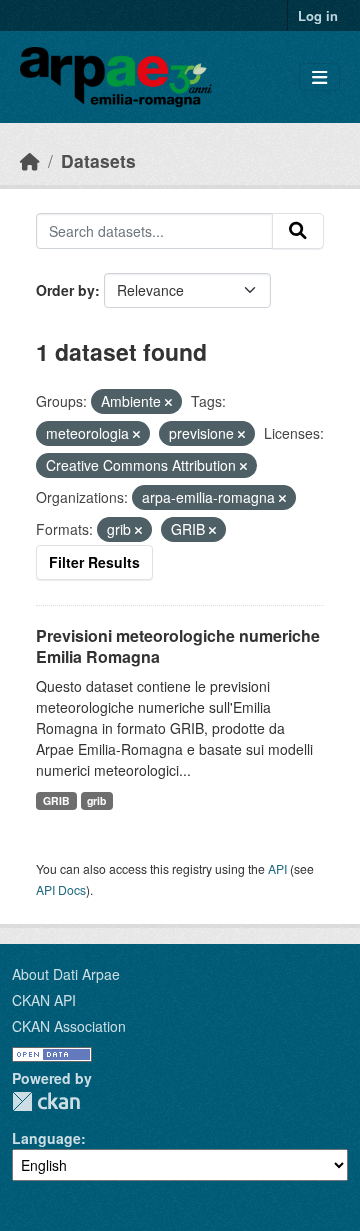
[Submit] (298, 231)
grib (96, 800)
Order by (65, 290)
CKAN (46, 1101)
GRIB (56, 800)
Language (46, 1138)
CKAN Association (69, 1026)
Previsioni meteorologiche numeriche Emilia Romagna (178, 646)
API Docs (61, 889)
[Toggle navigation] (319, 77)
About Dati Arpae (66, 974)
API (277, 868)
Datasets (98, 160)
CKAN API (44, 1000)
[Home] (30, 160)
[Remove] (168, 402)
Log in (318, 15)
